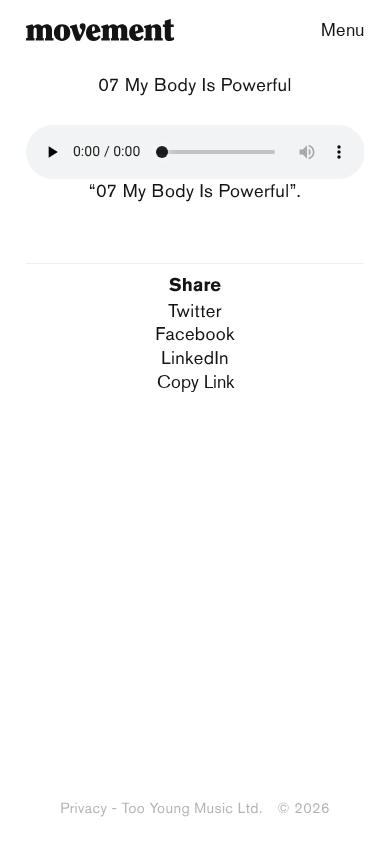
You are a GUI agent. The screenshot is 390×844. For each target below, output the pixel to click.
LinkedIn (195, 357)
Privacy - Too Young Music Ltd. (161, 808)
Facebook (195, 333)
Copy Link (195, 381)
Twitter (195, 310)
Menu (342, 29)
